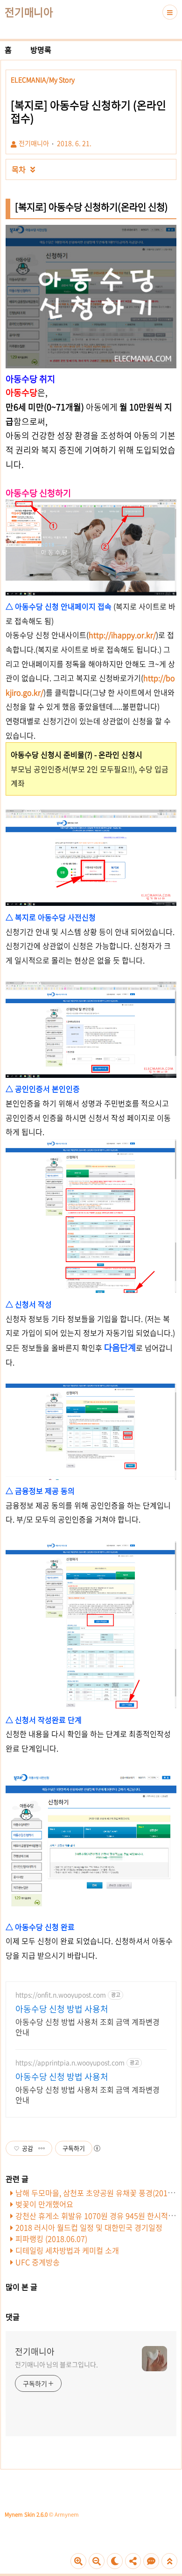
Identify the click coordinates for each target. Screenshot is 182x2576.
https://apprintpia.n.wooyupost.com (70, 2063)
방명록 (41, 50)
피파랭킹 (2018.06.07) (51, 2239)
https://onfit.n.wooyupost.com (61, 1995)
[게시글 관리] (42, 2148)
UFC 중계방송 (38, 2262)
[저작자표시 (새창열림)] (97, 2148)
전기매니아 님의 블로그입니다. (56, 2364)
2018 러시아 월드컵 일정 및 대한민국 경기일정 (89, 2227)
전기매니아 (29, 12)
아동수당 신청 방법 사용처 (62, 2009)
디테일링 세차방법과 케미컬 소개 (67, 2250)
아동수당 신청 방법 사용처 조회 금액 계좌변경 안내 (87, 2027)
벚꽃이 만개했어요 (44, 2204)
